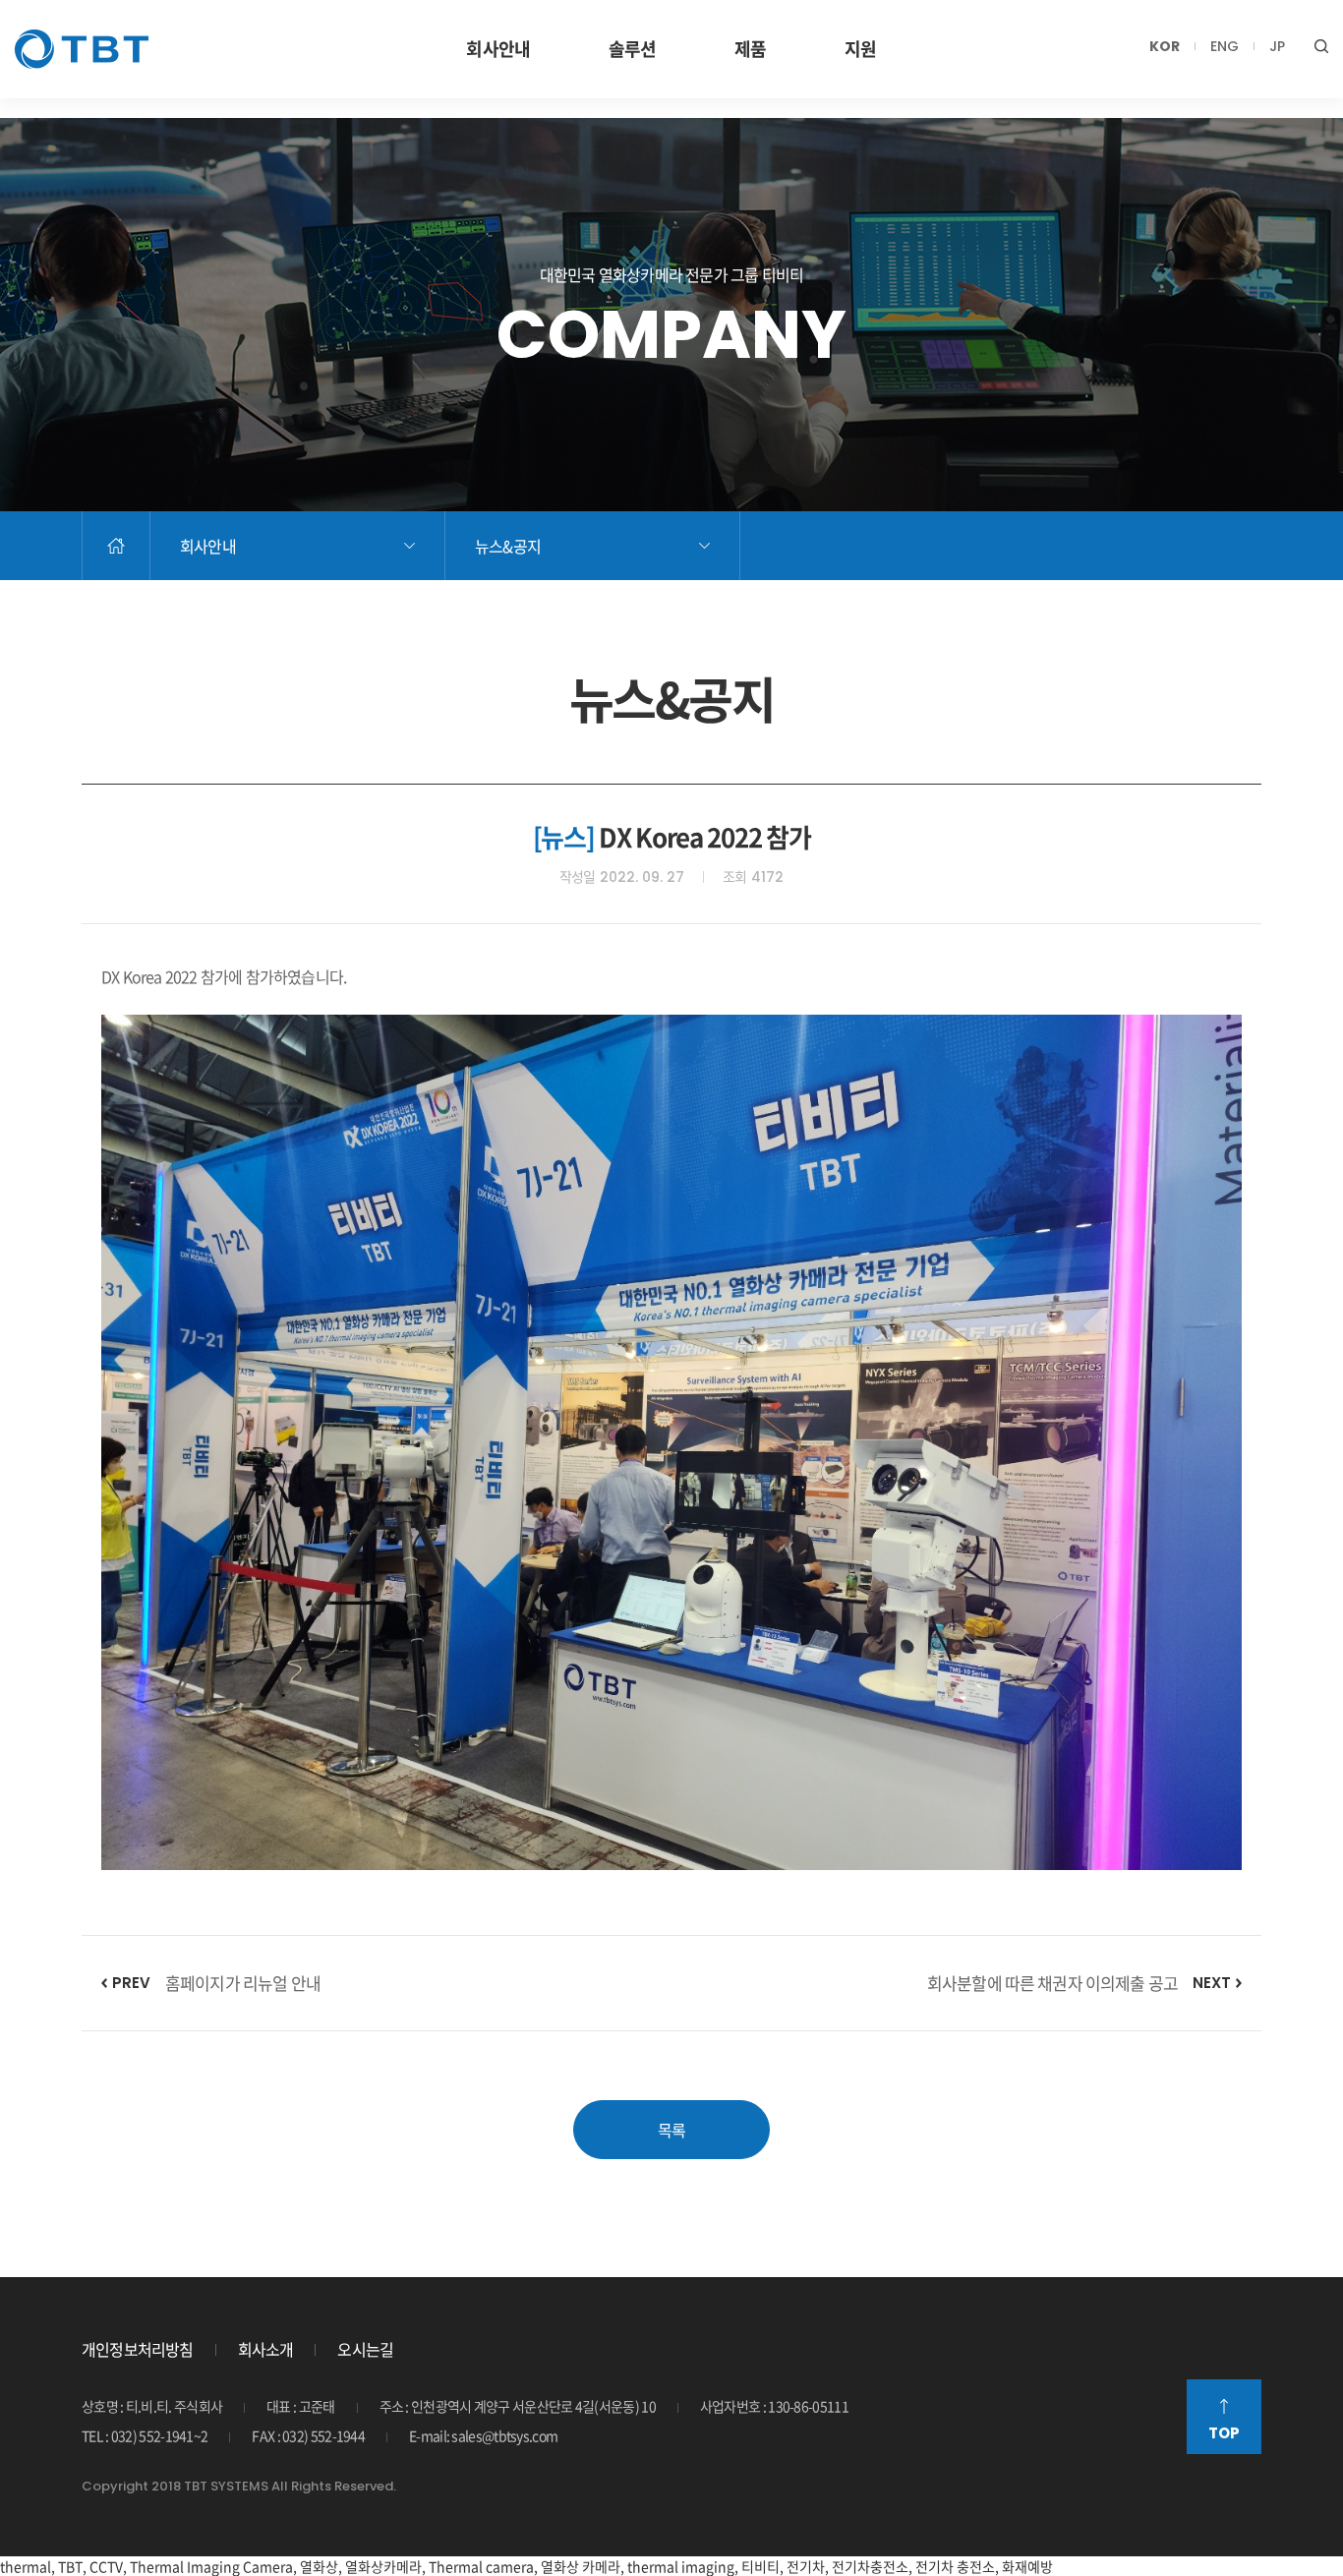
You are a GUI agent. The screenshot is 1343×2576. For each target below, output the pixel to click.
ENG (1225, 46)
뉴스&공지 (508, 546)
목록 (671, 2130)
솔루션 (632, 49)
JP (1277, 46)
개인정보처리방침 (138, 2349)
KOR (1165, 46)
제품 (750, 49)
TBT (82, 49)
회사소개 (266, 2349)
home (116, 546)
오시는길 (365, 2349)
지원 (860, 49)
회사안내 (497, 49)
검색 (1321, 46)
